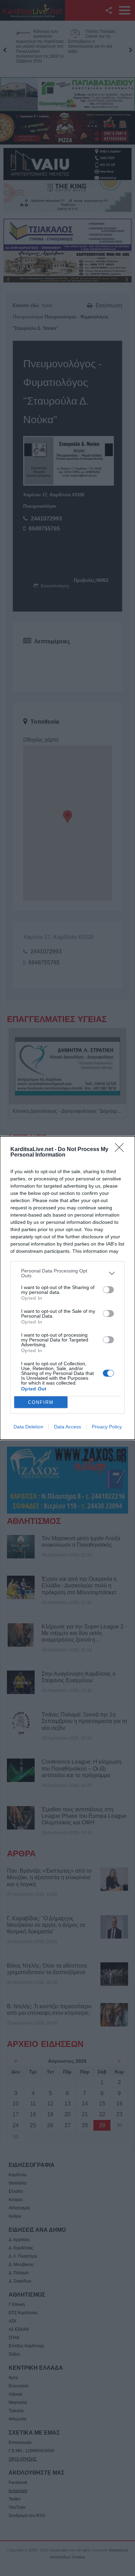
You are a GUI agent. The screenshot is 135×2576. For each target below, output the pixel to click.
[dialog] (67, 1288)
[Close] (121, 1150)
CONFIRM (41, 1402)
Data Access (67, 1427)
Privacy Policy (107, 1427)
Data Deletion (28, 1427)
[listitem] (67, 1273)
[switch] (108, 1290)
